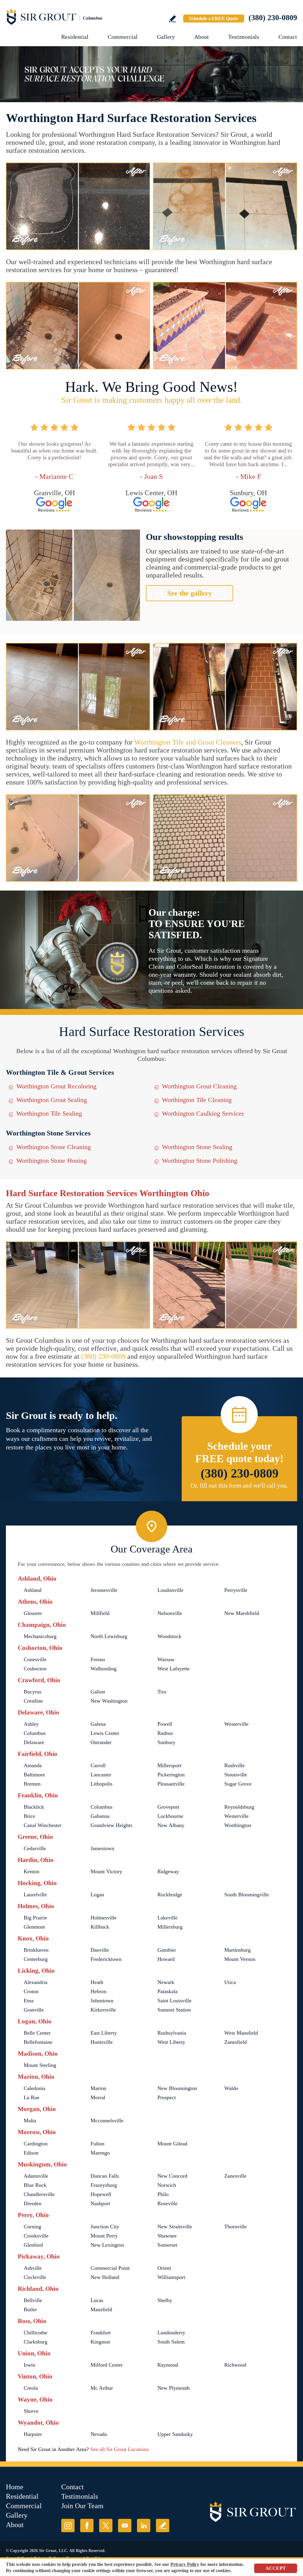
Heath (97, 1982)
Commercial (123, 37)
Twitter (106, 2526)
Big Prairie (35, 1918)
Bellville (33, 2300)
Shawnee (167, 2236)
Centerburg (36, 1959)
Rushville (234, 1765)
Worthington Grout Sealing (52, 1100)
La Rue (32, 2097)
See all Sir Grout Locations (120, 2449)
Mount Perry (104, 2236)
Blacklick (34, 1807)
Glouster (33, 1613)
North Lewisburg (109, 1636)
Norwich (167, 2185)
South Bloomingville (247, 1895)
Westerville (236, 1724)
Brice (29, 1816)
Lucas (97, 2300)
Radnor (165, 1733)
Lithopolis (101, 1784)
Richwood (235, 2365)
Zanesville (235, 2176)
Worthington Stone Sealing (197, 1147)
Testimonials (244, 37)
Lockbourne (170, 1816)
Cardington (36, 2144)
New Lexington (107, 2245)
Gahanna (100, 1816)
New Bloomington (177, 2088)
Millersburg (170, 1927)
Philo (163, 2194)
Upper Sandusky (175, 2434)
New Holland (105, 2277)
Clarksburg (36, 2342)
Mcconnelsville (107, 2121)
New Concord (172, 2176)
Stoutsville (236, 1775)
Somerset (167, 2245)
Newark (166, 1982)
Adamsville (36, 2176)
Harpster (33, 2434)
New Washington (109, 1701)
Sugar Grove (238, 1784)
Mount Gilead (172, 2144)
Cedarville (35, 1848)
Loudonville (170, 1590)
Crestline (33, 1701)
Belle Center (37, 2033)
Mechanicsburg (40, 1636)
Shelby (165, 2300)
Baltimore (34, 1775)
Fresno (98, 1659)
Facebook (87, 2526)
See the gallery (190, 593)
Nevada (99, 2434)
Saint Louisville (174, 2001)
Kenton (32, 1871)
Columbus (35, 1733)
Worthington (238, 1825)
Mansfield (101, 2309)
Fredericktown (106, 1959)
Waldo (231, 2088)
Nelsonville (170, 1613)
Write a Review (172, 19)
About (202, 37)
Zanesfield (236, 2042)
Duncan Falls (105, 2176)
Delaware (34, 1742)
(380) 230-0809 (273, 18)
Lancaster (101, 1775)
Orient (164, 2268)
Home (15, 2487)
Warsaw (166, 1659)
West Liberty (171, 2042)
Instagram (68, 2526)
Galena (98, 1724)
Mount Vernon (240, 1959)
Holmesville (104, 1918)
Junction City (105, 2227)
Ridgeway (168, 1871)
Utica (230, 1982)
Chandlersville (39, 2194)
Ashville (33, 2268)
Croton (31, 1991)
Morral (98, 2097)
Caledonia (34, 2088)
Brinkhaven (36, 1950)
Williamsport (171, 2277)
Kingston (100, 2342)
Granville (34, 2010)
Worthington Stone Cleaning (54, 1147)
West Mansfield (241, 2033)
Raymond (168, 2365)
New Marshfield (242, 1613)
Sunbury (166, 1742)
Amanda (33, 1765)
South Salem (171, 2342)
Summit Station (174, 2010)
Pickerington (171, 1775)
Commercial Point (110, 2268)
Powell (165, 1724)
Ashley (31, 1724)
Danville (100, 1950)
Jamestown (102, 1848)
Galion (98, 1692)
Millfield (100, 1613)
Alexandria (36, 1982)
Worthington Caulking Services (203, 1113)
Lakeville (167, 1918)
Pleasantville (171, 1784)
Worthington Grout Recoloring (56, 1086)
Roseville (167, 2203)
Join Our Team (82, 2506)
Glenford (33, 2245)
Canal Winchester (43, 1825)
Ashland (33, 1590)
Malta (30, 2121)
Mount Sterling (40, 2065)
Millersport (169, 1765)
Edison (31, 2153)
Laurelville (35, 1895)
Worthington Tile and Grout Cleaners (188, 742)
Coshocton (35, 1669)
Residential (75, 37)
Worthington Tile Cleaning (197, 1100)
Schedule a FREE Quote (214, 19)
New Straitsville (175, 2227)
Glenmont (34, 1927)
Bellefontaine (38, 2042)
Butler (30, 2309)
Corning (32, 2227)
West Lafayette (174, 1669)
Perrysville (236, 1590)
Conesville (35, 1659)
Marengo (100, 2153)
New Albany (171, 1825)
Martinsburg (237, 1950)
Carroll (98, 1765)
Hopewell (101, 2194)
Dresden (33, 2203)
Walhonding (104, 1669)
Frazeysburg (104, 2185)
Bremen (32, 1784)
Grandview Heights (111, 1825)
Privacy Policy (185, 2564)
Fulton (97, 2144)
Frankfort (101, 2333)
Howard (166, 1959)
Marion (98, 2088)
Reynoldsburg (239, 1807)
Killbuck (100, 1927)
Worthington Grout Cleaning (199, 1086)
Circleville (35, 2277)
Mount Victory (106, 1871)
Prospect (167, 2097)
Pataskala (167, 1991)
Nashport (100, 2203)
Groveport (168, 1807)
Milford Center (107, 2365)
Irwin (29, 2365)
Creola (31, 2388)
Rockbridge (170, 1895)
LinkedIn (144, 2526)
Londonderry (171, 2333)
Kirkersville (103, 2010)
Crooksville (36, 2236)
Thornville (236, 2227)
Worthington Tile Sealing (49, 1113)
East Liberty (104, 2033)
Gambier (167, 1950)
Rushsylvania (172, 2033)
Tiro (162, 1692)
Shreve (31, 2411)
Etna (29, 2001)
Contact (288, 37)
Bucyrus (33, 1692)
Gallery (166, 37)
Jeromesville (104, 1590)
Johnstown (102, 2001)
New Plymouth (174, 2388)
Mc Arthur (102, 2388)
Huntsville (102, 2042)
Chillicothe (36, 2333)
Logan (97, 1895)
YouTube (125, 2526)
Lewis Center (105, 1733)
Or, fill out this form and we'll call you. (239, 1486)
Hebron (99, 1991)
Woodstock (169, 1636)
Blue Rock (35, 2185)
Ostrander (101, 1742)
